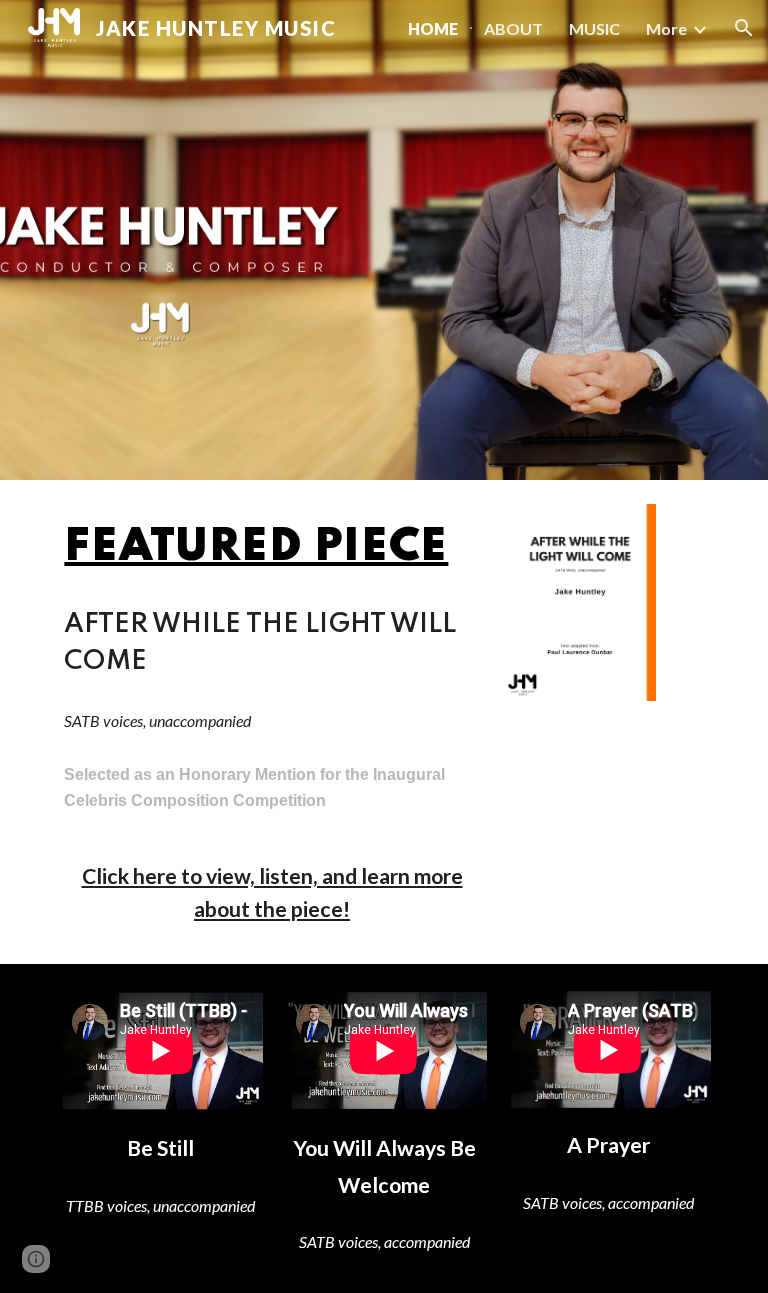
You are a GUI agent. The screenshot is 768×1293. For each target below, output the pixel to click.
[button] (744, 28)
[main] (271, 548)
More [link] (666, 28)
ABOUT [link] (513, 28)
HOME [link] (433, 28)
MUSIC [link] (594, 28)
